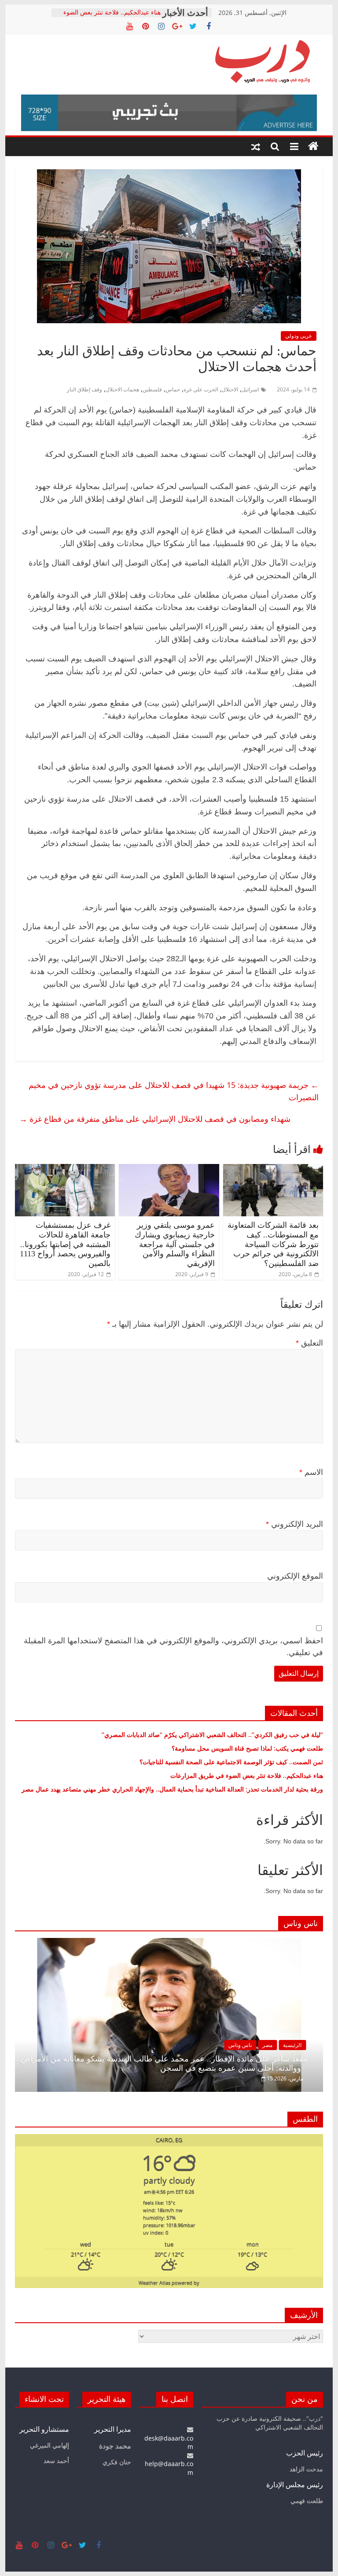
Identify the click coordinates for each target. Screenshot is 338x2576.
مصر (267, 2045)
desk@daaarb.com (169, 2442)
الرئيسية (292, 2045)
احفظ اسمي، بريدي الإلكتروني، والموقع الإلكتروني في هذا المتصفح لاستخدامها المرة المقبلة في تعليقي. (173, 1647)
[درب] (313, 146)
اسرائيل (250, 389)
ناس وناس (240, 2045)
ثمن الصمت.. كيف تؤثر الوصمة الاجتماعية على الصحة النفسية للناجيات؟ (231, 1762)
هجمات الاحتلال (122, 389)
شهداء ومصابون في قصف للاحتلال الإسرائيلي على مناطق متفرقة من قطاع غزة (155, 1119)
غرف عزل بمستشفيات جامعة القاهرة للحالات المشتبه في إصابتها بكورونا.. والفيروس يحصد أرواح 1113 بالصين (65, 1244)
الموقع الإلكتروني (295, 1576)
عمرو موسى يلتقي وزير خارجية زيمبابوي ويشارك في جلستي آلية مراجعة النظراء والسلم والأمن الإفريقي (175, 1244)
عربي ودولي (299, 336)
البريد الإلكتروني (294, 1524)
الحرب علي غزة (201, 389)
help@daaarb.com (169, 2468)
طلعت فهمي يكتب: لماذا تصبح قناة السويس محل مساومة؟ (247, 1748)
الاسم (311, 1472)
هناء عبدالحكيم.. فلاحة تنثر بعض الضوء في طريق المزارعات (112, 17)
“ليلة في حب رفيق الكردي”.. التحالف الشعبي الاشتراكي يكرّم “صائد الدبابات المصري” (212, 1735)
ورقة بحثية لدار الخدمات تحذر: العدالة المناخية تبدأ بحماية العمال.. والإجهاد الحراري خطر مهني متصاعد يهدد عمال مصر (172, 1789)
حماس (173, 389)
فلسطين (152, 389)
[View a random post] (256, 146)
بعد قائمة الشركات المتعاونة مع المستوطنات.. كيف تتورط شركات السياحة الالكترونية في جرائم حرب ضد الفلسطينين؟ (273, 1244)
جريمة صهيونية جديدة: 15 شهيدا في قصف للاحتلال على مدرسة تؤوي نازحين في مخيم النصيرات (174, 1091)
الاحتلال (230, 389)
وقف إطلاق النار (84, 389)
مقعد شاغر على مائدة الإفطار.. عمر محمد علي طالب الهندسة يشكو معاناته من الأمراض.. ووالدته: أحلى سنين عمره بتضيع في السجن (162, 2064)
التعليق (309, 1343)
